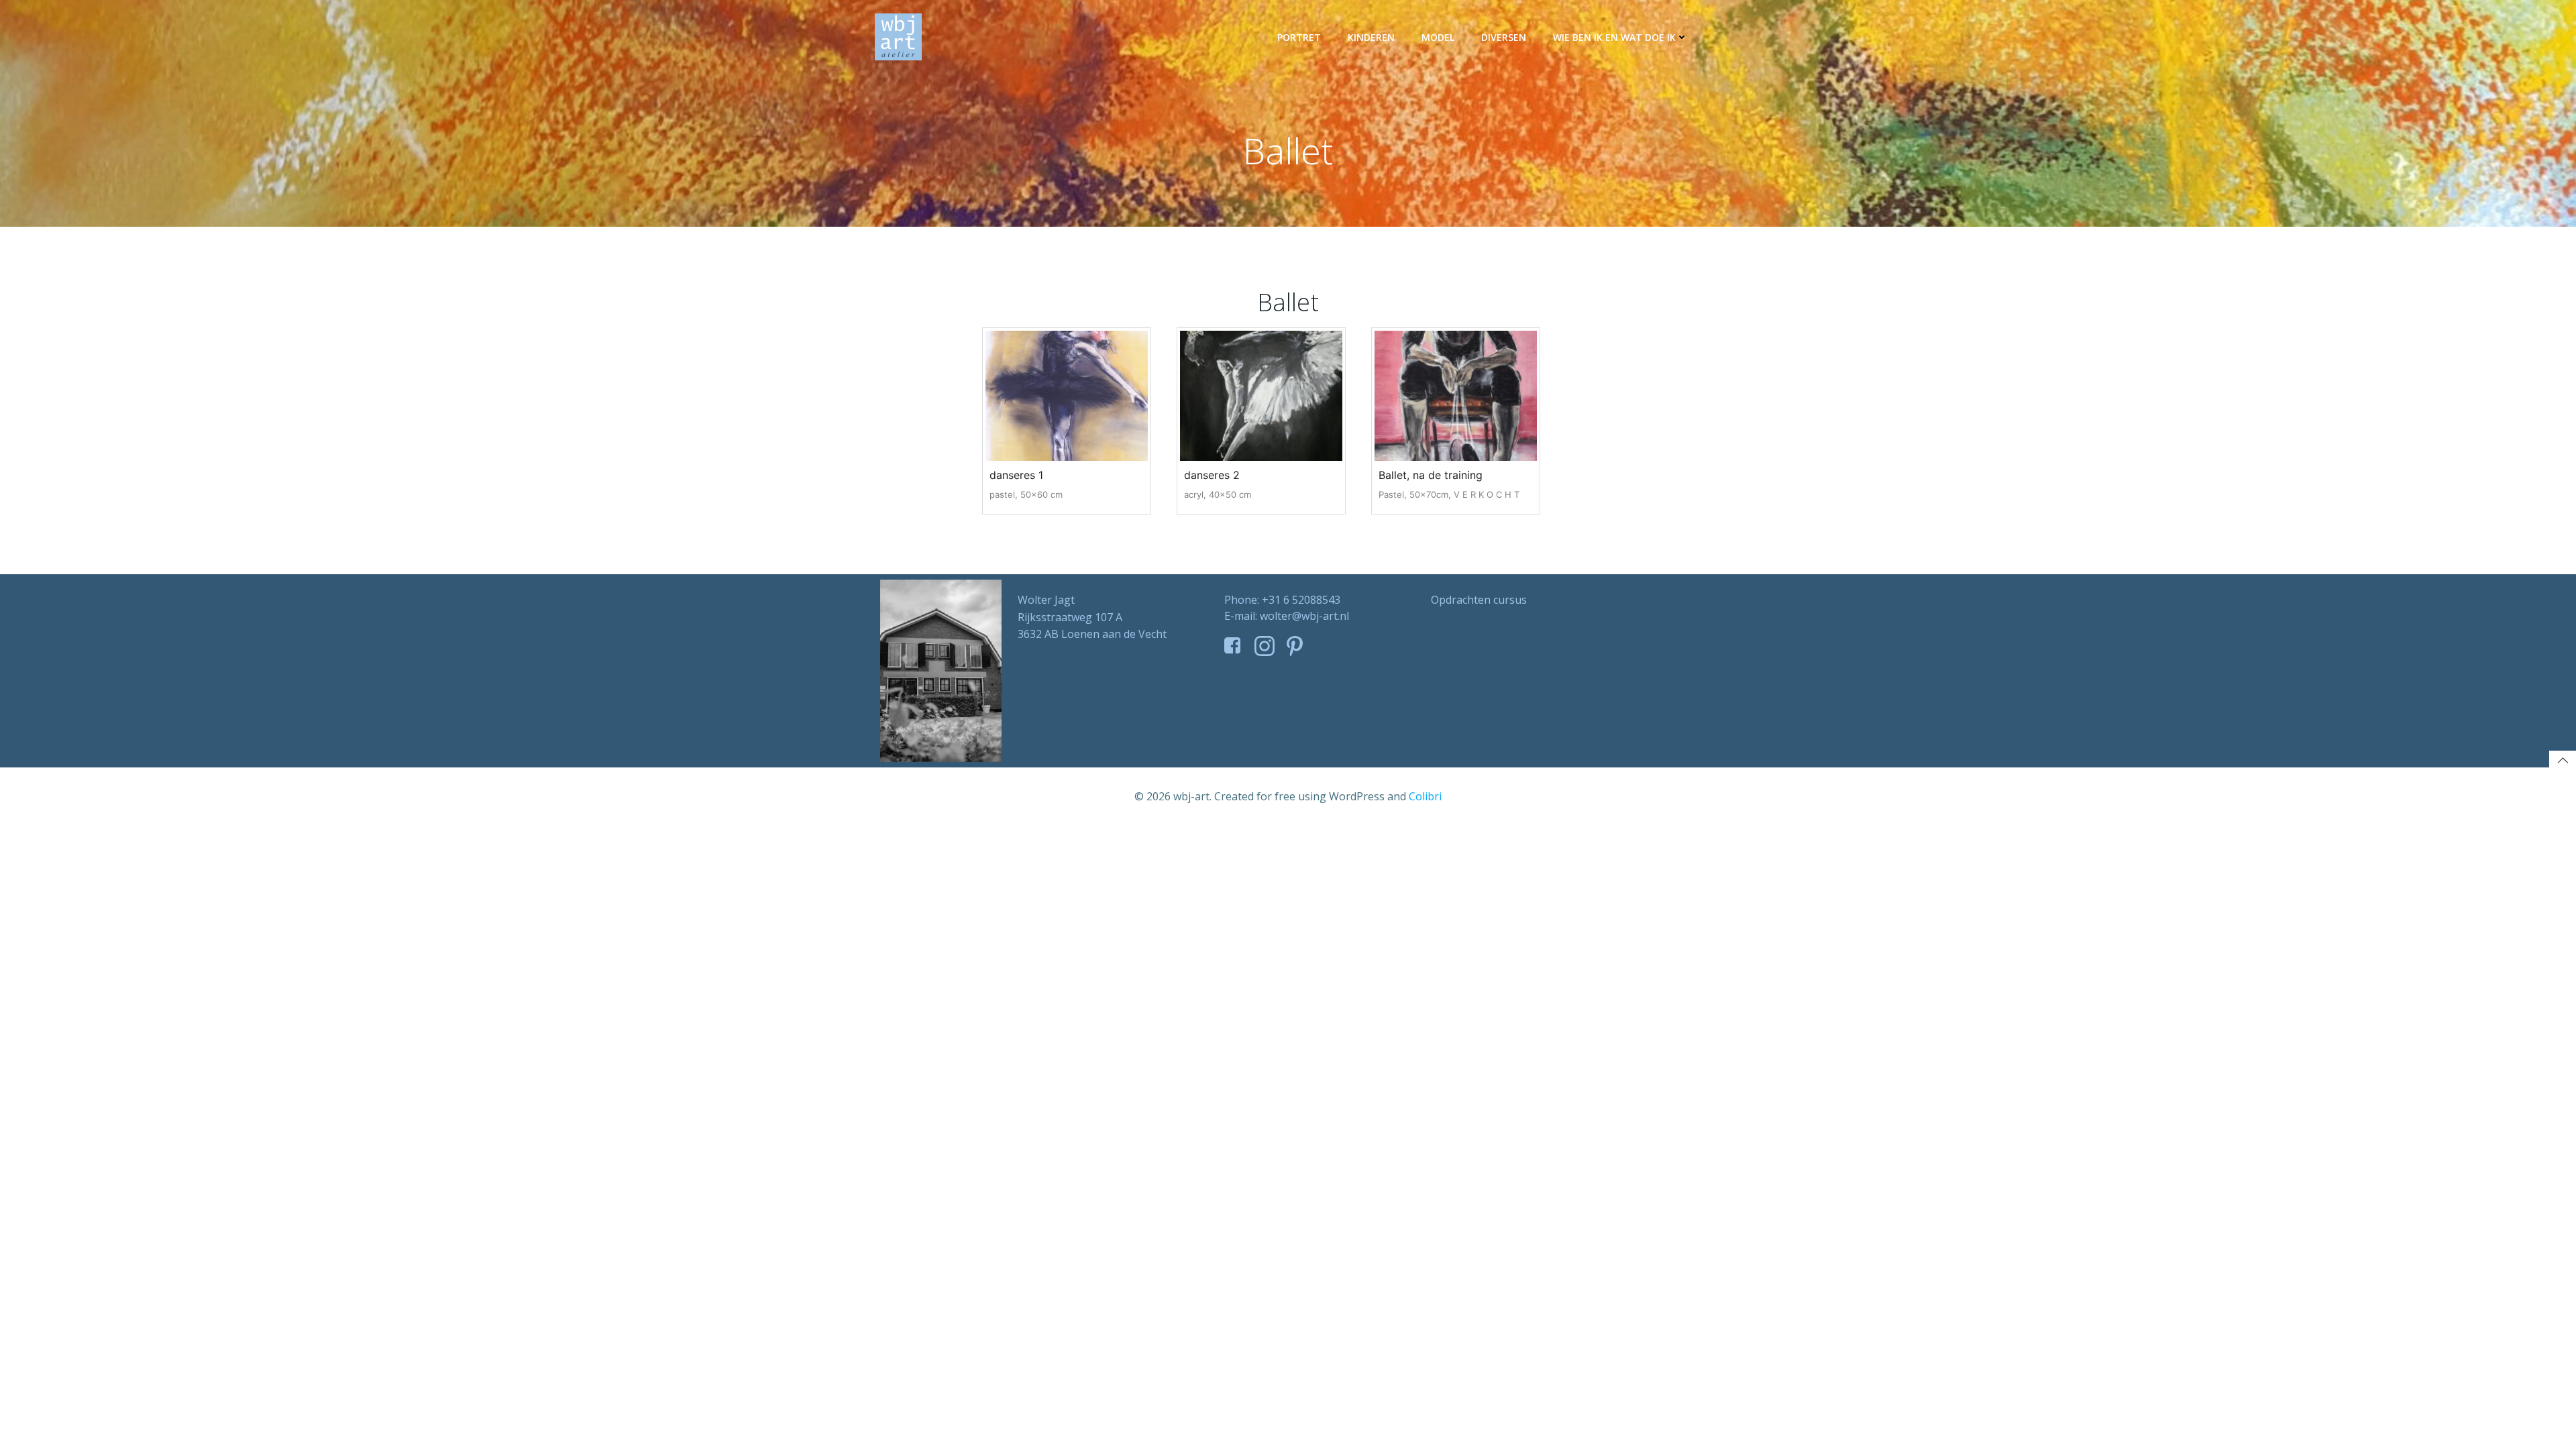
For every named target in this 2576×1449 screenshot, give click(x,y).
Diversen (1504, 37)
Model (1438, 37)
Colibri (1425, 796)
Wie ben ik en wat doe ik (1614, 37)
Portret (1299, 37)
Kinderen (1371, 37)
